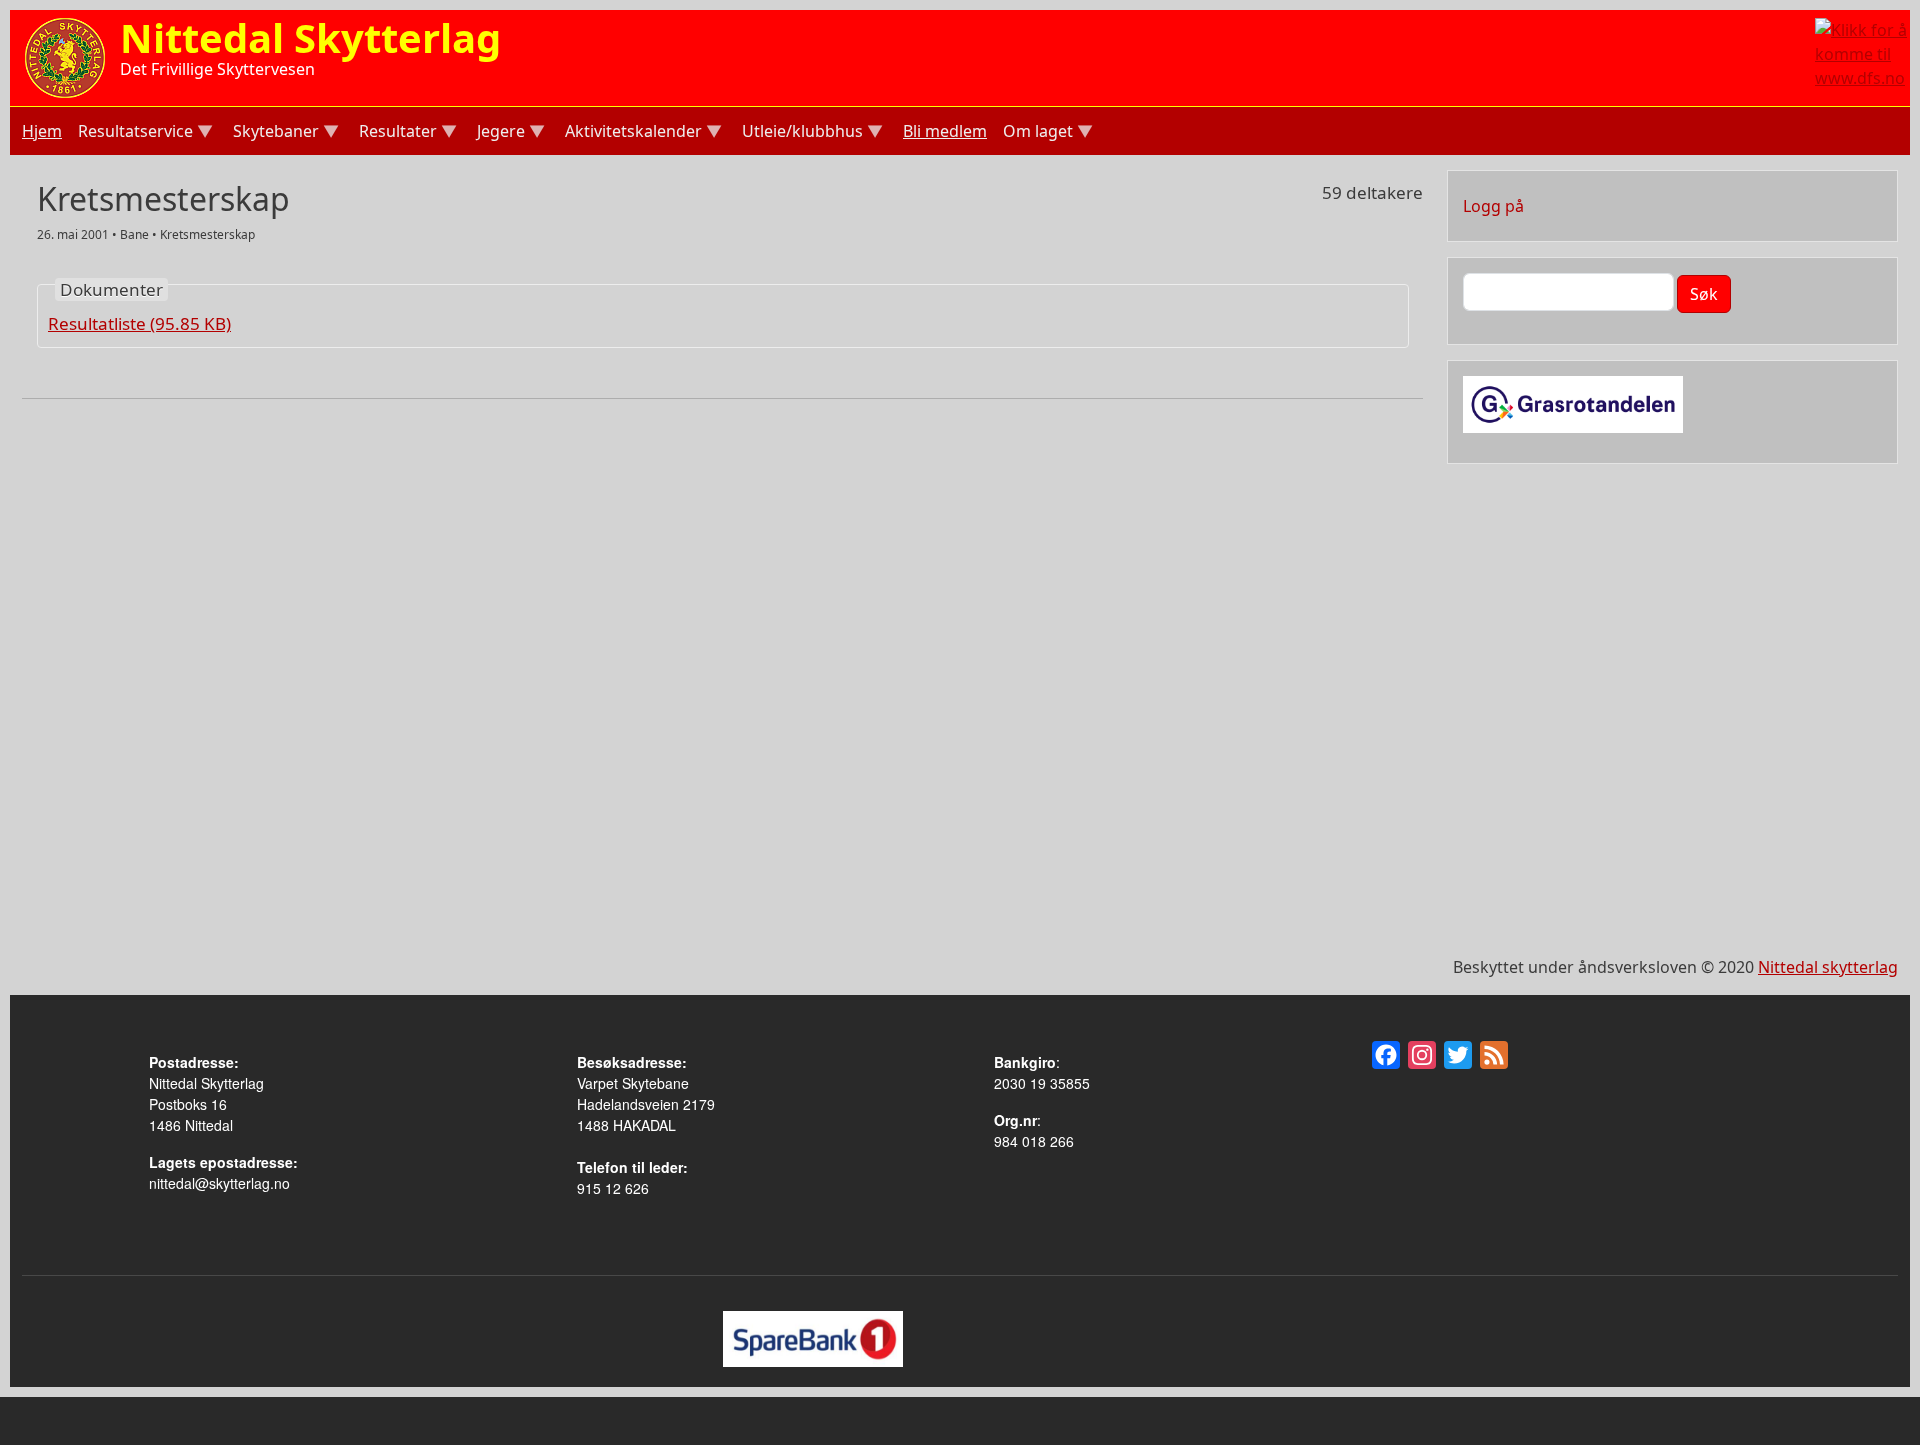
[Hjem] (65, 56)
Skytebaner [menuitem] (274, 133)
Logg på (1493, 206)
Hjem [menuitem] (42, 131)
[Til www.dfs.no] (1862, 52)
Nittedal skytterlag (1828, 967)
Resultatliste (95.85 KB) (139, 323)
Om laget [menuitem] (1036, 133)
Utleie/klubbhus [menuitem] (800, 133)
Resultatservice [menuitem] (133, 133)
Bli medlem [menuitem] (945, 131)
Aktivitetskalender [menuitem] (631, 133)
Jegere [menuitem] (499, 133)
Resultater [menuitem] (396, 133)
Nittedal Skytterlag (310, 37)
